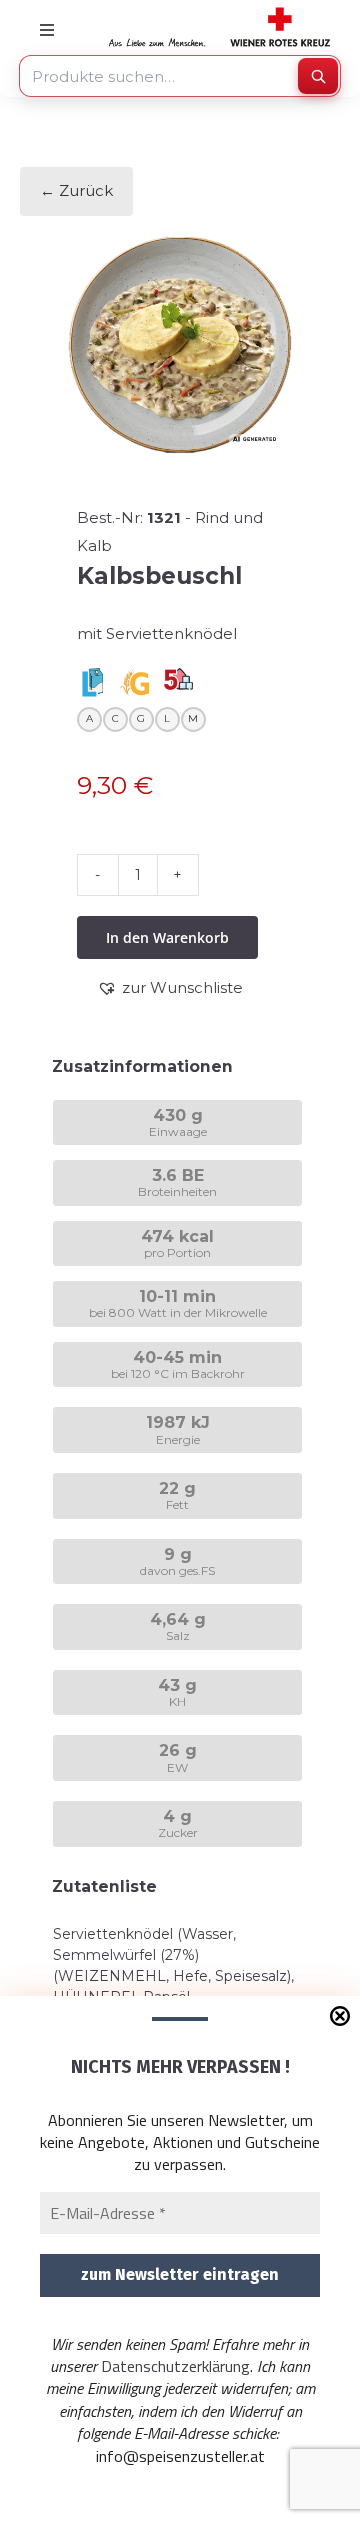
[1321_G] (180, 345)
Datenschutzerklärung (175, 2366)
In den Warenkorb (167, 937)
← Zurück (76, 190)
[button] (170, 988)
